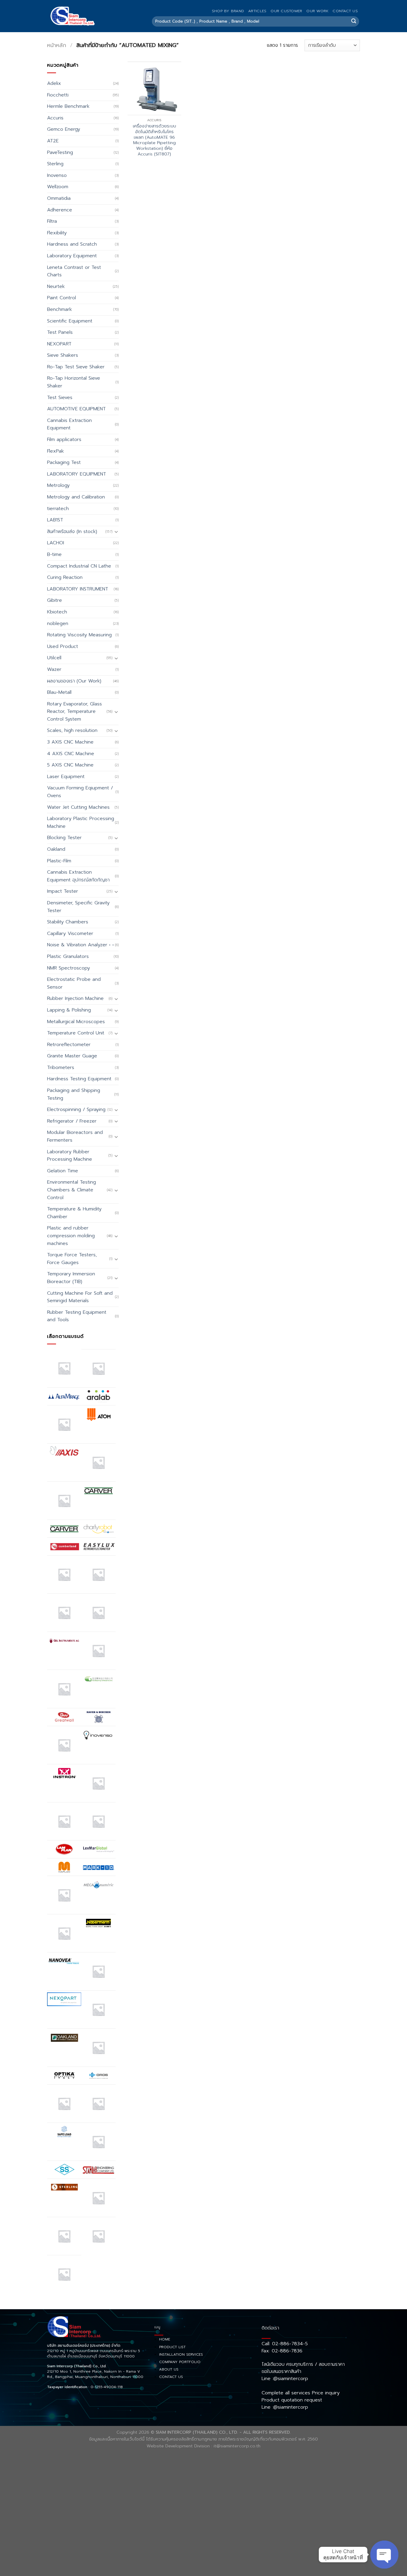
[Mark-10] (98, 1867)
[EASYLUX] (98, 1546)
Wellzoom (58, 187)
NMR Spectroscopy (69, 968)
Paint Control (62, 298)
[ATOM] (98, 1414)
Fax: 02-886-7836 (282, 2351)
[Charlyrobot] (98, 1529)
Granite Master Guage (72, 1056)
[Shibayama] (64, 2170)
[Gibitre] (64, 1689)
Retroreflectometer (69, 1045)
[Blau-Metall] (64, 1501)
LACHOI (56, 543)
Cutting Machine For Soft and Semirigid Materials (80, 1297)
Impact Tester (63, 891)
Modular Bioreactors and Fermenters (75, 1136)
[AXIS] (64, 1452)
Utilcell (54, 658)
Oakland (56, 849)
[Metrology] (64, 1933)
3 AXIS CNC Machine (70, 742)
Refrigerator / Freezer (72, 1121)
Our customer (286, 11)
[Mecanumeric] (98, 1885)
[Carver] (98, 1490)
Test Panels (60, 332)
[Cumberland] (64, 1546)
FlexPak (55, 451)
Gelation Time (63, 1171)
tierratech (58, 509)
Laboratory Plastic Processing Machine (81, 822)
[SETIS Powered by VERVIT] (98, 2142)
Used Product (63, 646)
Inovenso (57, 175)
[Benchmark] (98, 1462)
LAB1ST (55, 520)
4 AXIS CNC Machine (71, 754)
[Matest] (64, 1895)
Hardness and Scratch (72, 244)
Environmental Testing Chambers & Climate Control (72, 1190)
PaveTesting (60, 152)
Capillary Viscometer (70, 934)
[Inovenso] (98, 1735)
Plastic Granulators (68, 956)
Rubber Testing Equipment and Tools (77, 1316)
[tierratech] (98, 2198)
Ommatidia (59, 198)
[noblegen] (98, 2009)
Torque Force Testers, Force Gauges (72, 1259)
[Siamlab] (98, 2170)
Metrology (58, 485)
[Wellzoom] (64, 2274)
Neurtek (56, 286)
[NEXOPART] (64, 1999)
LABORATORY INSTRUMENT (78, 589)
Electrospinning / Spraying (76, 1109)
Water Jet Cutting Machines (78, 807)
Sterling (55, 164)
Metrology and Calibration (76, 497)
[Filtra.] (98, 1574)
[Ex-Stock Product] (64, 1574)
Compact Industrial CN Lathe (79, 566)
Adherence (60, 210)
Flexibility (57, 233)
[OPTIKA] (64, 2075)
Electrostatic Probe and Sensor (74, 983)
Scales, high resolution (72, 730)
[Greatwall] (64, 1717)
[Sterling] (64, 2187)
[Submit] (354, 21)
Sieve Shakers (63, 355)
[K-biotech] (98, 1783)
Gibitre (55, 600)
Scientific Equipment (70, 321)
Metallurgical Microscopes (76, 1022)
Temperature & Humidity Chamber (74, 1213)
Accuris (55, 118)
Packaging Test (64, 462)
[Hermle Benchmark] (64, 1745)
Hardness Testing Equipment (79, 1079)
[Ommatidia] (98, 2048)
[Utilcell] (64, 2236)
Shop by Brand (228, 11)
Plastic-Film (59, 861)
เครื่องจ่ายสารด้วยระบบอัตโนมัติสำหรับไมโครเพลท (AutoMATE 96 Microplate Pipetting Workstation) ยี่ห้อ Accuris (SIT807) (154, 140)
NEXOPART (59, 344)
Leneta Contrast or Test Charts (74, 271)
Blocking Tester (64, 838)
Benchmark (59, 309)
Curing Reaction (65, 577)
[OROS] (98, 2076)
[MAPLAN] (64, 1867)
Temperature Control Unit (76, 1033)
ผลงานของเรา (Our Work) (74, 681)
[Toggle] (116, 532)
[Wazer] (98, 2236)
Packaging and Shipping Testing (74, 1094)
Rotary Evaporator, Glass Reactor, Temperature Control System (74, 712)
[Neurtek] (98, 1971)
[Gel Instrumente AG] (64, 1640)
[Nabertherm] (98, 1923)
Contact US (345, 11)
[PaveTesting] (98, 2104)
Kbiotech (57, 612)
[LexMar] (98, 1849)
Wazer (54, 669)
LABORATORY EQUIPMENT (77, 474)
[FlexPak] (98, 1613)
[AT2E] (64, 1424)
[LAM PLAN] (64, 1849)
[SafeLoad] (64, 2131)
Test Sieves (60, 398)
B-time (54, 554)
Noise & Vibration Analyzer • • (80, 945)
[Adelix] (98, 1368)
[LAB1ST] (64, 1821)
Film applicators (64, 440)
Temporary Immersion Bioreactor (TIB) (71, 1278)
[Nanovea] (64, 1961)
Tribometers (61, 1068)
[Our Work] (64, 2104)
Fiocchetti (58, 95)
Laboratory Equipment (72, 256)
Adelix (54, 83)
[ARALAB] (98, 1396)
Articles (257, 11)
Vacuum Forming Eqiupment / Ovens (80, 792)
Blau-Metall (59, 692)
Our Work (317, 11)
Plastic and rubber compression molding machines (71, 1236)
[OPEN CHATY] (384, 2555)
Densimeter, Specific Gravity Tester (78, 907)
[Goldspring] (98, 1679)
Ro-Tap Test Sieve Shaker (76, 367)
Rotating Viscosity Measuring (79, 635)
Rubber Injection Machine (75, 998)
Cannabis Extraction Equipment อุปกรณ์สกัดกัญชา (78, 876)
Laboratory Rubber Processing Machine (70, 1156)
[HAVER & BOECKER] (98, 1717)
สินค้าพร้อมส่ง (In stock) (72, 532)
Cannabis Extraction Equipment (69, 424)
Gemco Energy (64, 129)
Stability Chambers (68, 922)
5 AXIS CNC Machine (70, 765)
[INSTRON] (64, 1773)
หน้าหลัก (57, 45)
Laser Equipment (66, 777)
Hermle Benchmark (68, 106)
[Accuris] (64, 1368)
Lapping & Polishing (69, 1010)
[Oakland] (64, 2037)
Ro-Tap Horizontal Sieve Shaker (74, 382)
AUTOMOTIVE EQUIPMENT (76, 409)
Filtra (52, 221)
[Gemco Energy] (98, 1651)
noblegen (58, 624)
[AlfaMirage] (64, 1396)
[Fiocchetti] (64, 1613)
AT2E (53, 141)
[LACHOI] (98, 1821)
